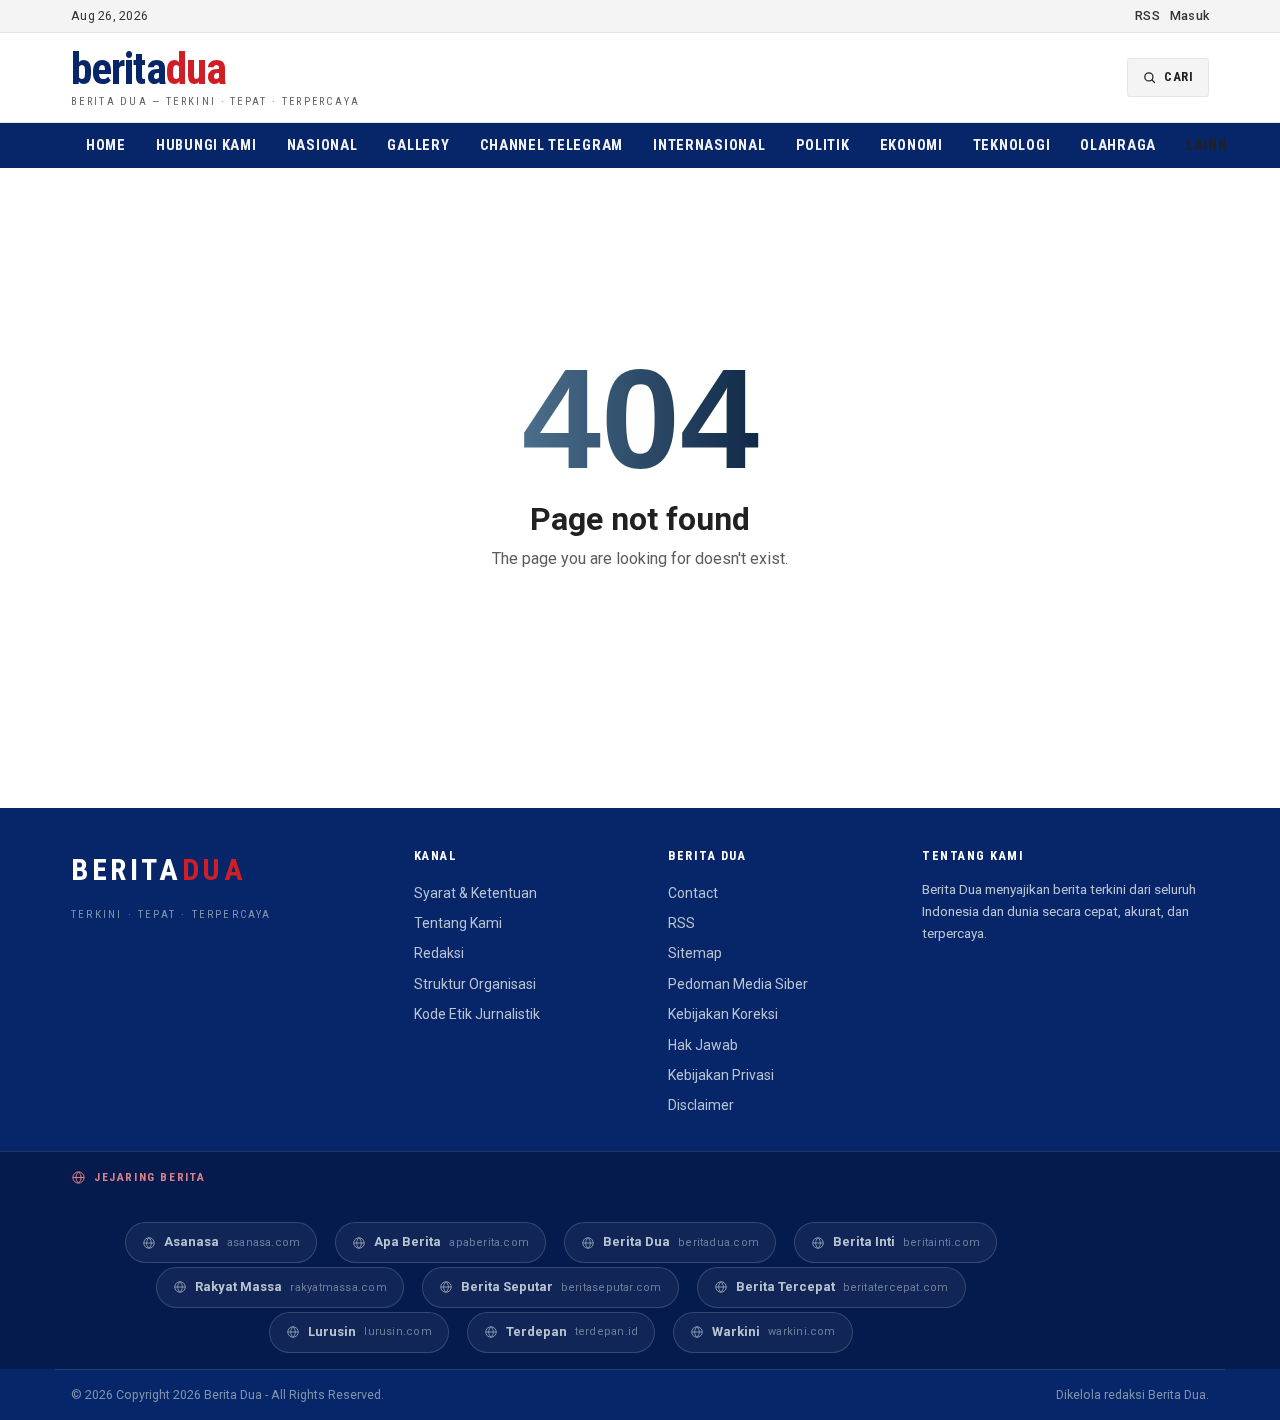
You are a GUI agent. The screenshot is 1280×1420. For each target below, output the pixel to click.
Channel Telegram (552, 145)
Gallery (418, 145)
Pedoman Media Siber (738, 984)
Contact (693, 893)
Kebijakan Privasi (721, 1075)
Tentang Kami (458, 923)
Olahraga (1118, 145)
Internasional (709, 145)
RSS (1147, 15)
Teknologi (1012, 145)
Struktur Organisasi (475, 984)
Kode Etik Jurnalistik (477, 1014)
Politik (823, 145)
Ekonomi (911, 145)
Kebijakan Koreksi (723, 1014)
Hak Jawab (703, 1045)
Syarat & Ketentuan (475, 893)
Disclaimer (701, 1105)
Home (106, 145)
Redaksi (439, 953)
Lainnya (1220, 145)
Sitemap (695, 953)
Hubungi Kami (206, 145)
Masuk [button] (1189, 15)
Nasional (322, 145)
